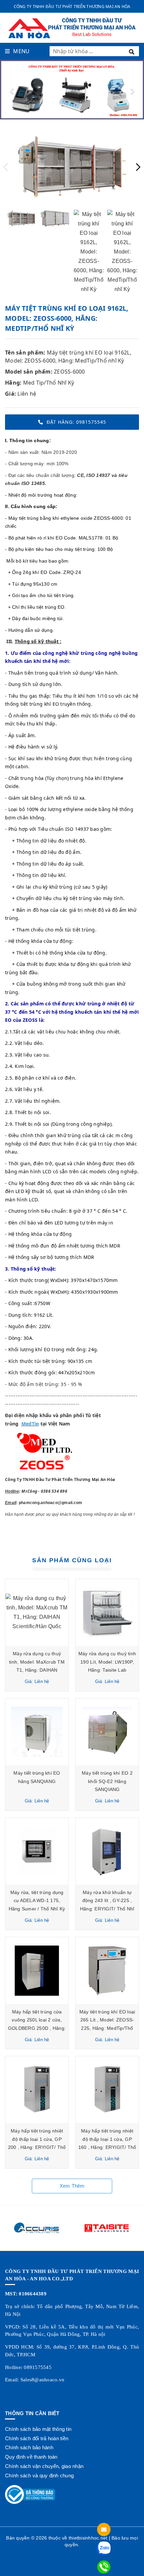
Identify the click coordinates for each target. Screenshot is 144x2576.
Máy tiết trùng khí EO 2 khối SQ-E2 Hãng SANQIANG (107, 1781)
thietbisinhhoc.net (88, 2538)
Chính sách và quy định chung (39, 2475)
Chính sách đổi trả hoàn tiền (37, 2438)
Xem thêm (72, 2186)
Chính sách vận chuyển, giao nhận (44, 2466)
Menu (21, 51)
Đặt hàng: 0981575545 (76, 422)
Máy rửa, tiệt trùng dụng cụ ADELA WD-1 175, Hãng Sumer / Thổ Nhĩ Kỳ (37, 1901)
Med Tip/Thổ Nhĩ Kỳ (49, 383)
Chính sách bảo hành (29, 2447)
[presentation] (12, 90)
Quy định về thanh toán (31, 2457)
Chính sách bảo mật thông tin (38, 2429)
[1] (133, 51)
